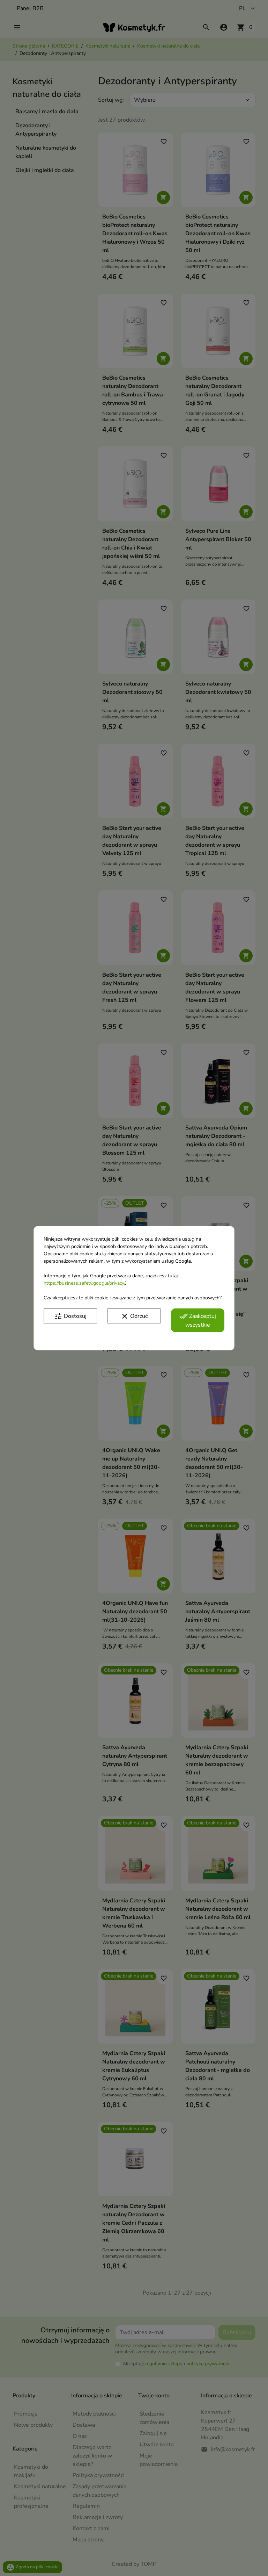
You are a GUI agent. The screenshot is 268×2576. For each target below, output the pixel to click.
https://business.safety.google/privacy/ (84, 1283)
